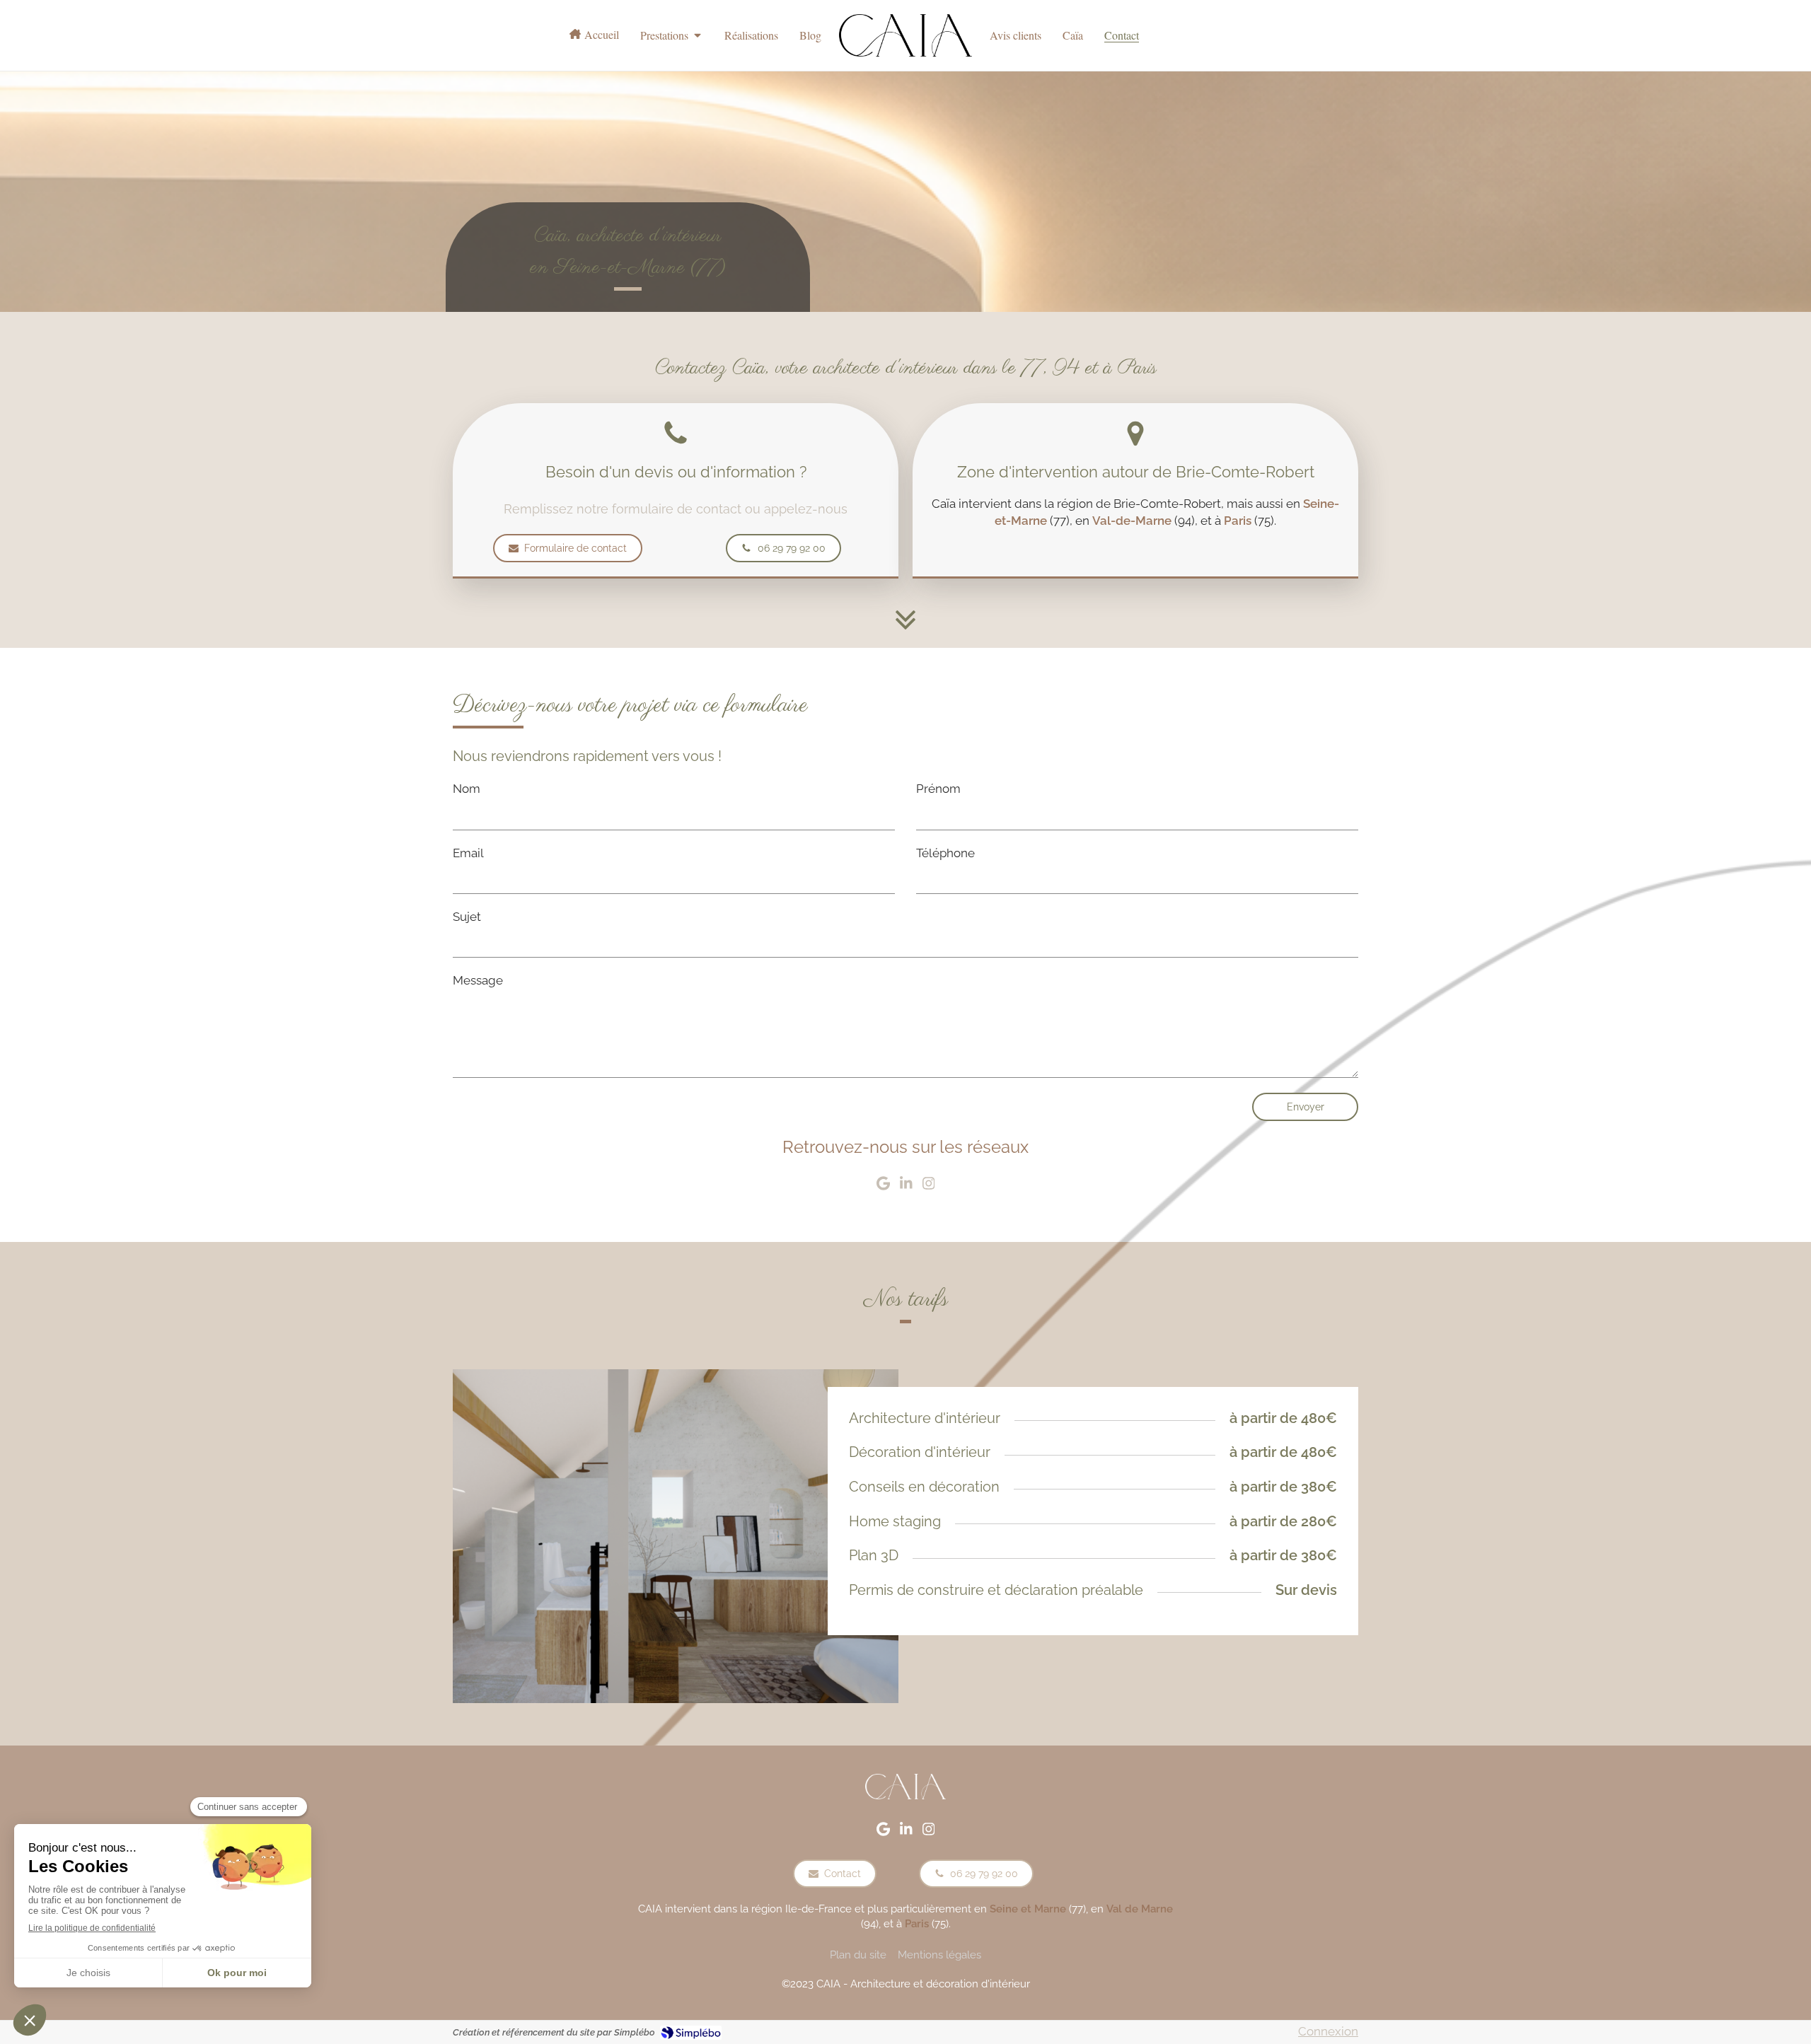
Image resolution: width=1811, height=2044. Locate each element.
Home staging (895, 1521)
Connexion (1328, 2031)
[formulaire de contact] (905, 616)
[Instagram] (929, 1186)
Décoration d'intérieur (920, 1452)
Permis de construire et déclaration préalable (996, 1590)
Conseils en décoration (924, 1487)
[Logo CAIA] (905, 35)
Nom (467, 789)
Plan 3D (874, 1555)
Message (478, 980)
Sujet (467, 917)
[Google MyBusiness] (883, 1186)
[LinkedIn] (906, 1186)
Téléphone (945, 853)
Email (468, 853)
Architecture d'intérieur (925, 1418)
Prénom (938, 789)
